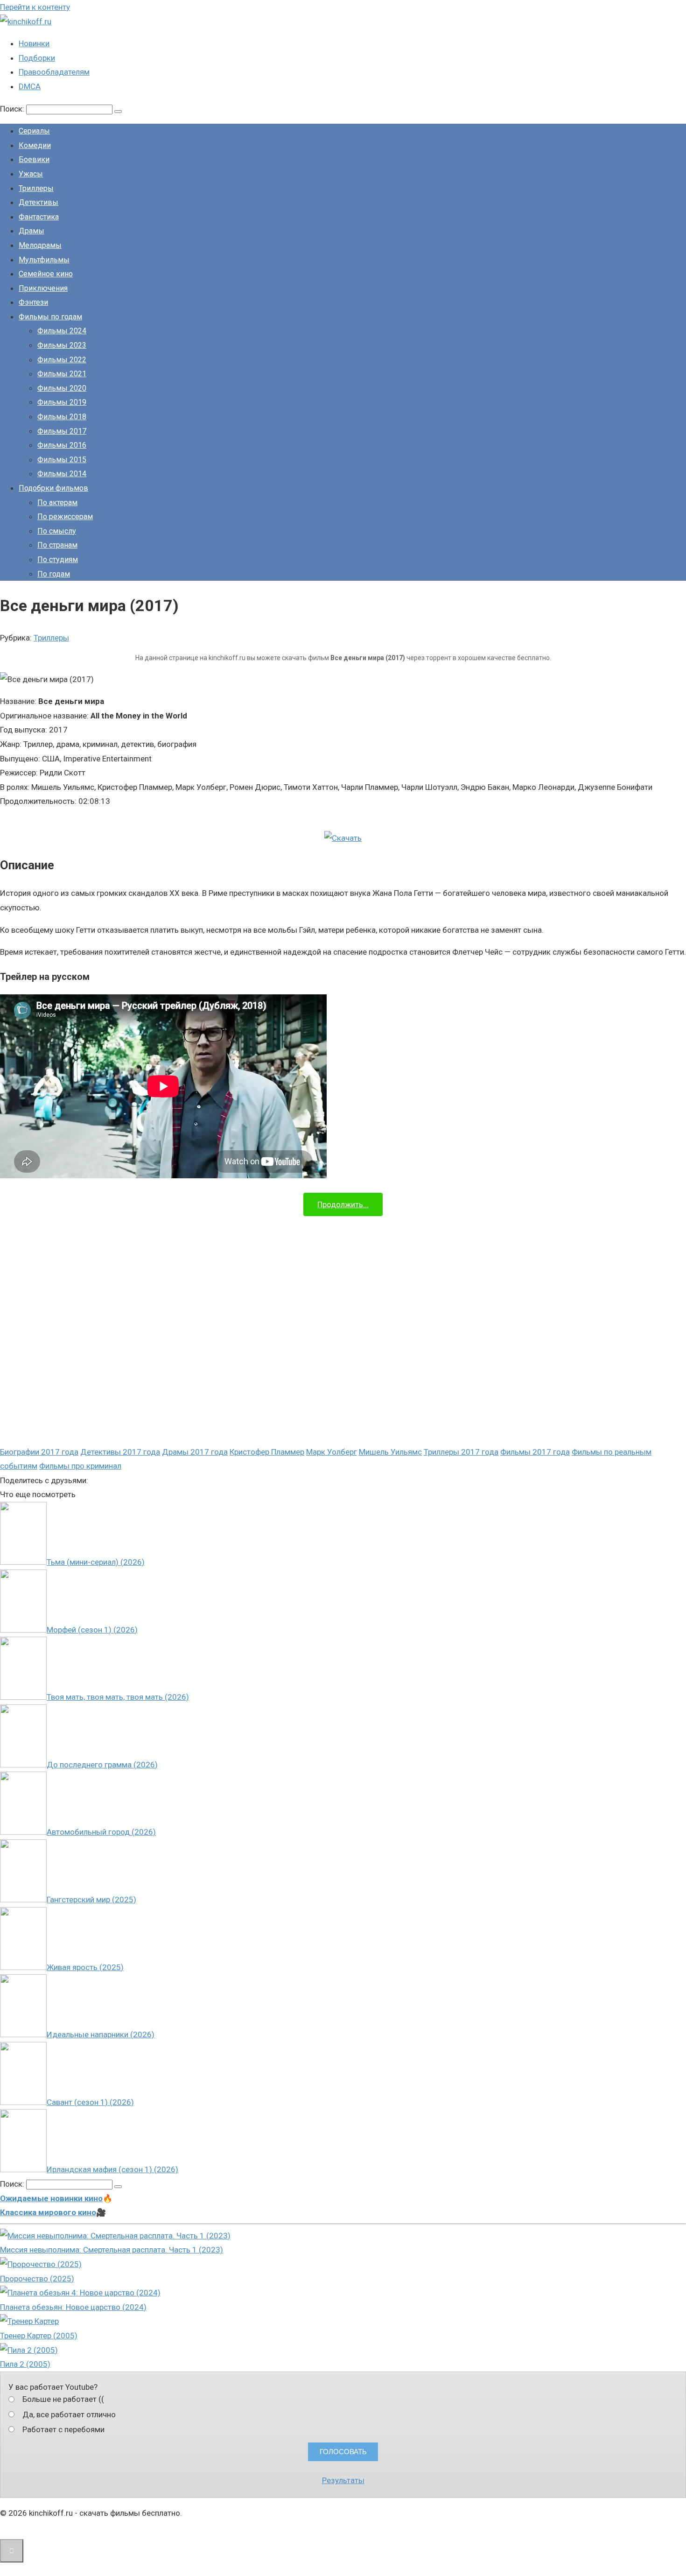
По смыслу (57, 531)
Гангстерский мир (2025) (91, 1900)
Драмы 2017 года (195, 1452)
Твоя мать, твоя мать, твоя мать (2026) (118, 1697)
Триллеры (36, 188)
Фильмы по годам (50, 317)
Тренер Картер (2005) (39, 2336)
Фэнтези (33, 302)
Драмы (31, 231)
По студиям (58, 560)
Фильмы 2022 (62, 360)
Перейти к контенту (35, 7)
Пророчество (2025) (37, 2279)
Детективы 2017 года (120, 1452)
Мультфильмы (44, 260)
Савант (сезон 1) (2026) (90, 2102)
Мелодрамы (40, 245)
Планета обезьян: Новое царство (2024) (73, 2307)
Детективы (38, 202)
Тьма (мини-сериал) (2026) (96, 1562)
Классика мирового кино (48, 2212)
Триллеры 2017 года (461, 1452)
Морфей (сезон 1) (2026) (92, 1630)
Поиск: (13, 109)
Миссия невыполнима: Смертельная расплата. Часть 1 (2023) (112, 2250)
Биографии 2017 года (39, 1452)
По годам (54, 574)
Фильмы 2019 (62, 402)
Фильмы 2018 (62, 417)
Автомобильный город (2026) (101, 1832)
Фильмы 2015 (62, 460)
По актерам (57, 503)
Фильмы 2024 (62, 331)
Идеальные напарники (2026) (101, 2034)
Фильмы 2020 (62, 388)
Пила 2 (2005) (25, 2364)
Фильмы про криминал (80, 1466)
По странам (57, 545)
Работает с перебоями (63, 2429)
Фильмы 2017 (62, 431)
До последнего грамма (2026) (102, 1765)
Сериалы (34, 131)
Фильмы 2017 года (535, 1452)
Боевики (34, 159)
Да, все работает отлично (69, 2414)
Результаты (343, 2480)
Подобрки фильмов (53, 488)
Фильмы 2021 (62, 374)
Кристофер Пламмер (267, 1452)
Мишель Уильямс (390, 1452)
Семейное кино (46, 274)
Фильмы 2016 (62, 445)
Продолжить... (343, 1204)
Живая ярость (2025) (85, 1967)
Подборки (37, 58)
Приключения (43, 288)
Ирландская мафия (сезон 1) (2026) (112, 2169)
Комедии (35, 145)
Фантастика (39, 217)
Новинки (34, 43)
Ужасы (31, 174)
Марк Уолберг (332, 1452)
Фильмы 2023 (62, 345)
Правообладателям (54, 72)
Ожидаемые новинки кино (51, 2198)
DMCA (30, 86)
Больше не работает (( (63, 2399)
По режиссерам (65, 517)
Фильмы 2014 (62, 474)
